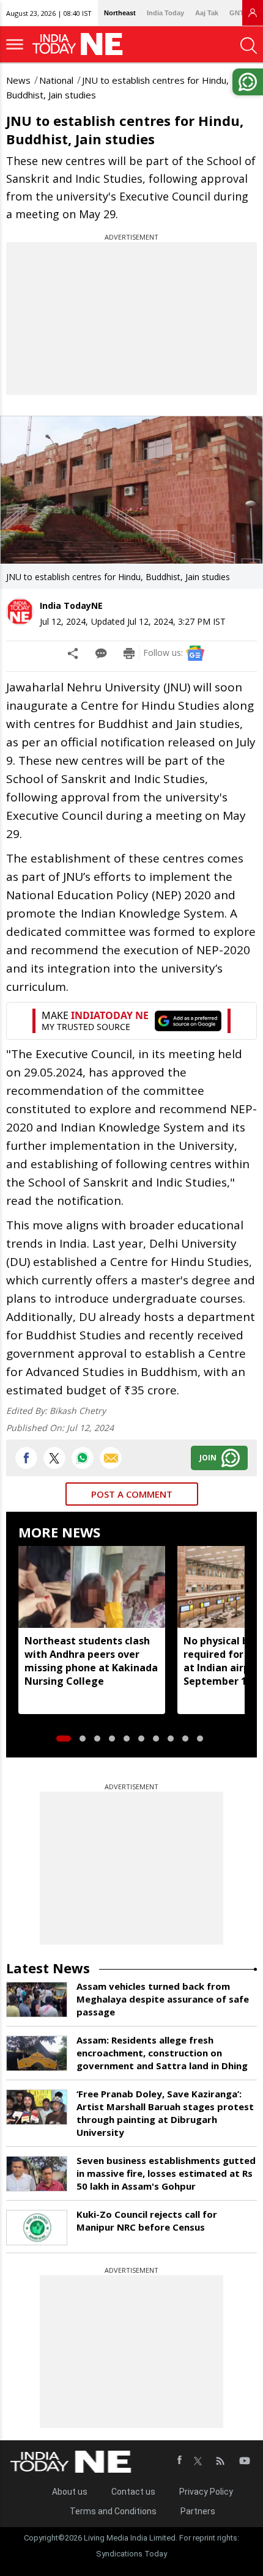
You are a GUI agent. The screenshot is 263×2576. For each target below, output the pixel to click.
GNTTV (241, 13)
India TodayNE (71, 605)
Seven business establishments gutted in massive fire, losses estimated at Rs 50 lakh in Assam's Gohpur (166, 2173)
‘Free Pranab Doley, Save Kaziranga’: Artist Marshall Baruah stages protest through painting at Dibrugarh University (165, 2113)
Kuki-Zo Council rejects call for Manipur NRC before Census (147, 2221)
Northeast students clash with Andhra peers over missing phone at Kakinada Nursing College (91, 1661)
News (18, 80)
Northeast (120, 13)
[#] (83, 1458)
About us (70, 2492)
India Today (165, 13)
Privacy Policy (206, 2492)
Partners (198, 2511)
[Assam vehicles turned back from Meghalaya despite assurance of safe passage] (37, 2000)
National (56, 80)
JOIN (208, 1458)
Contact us (133, 2492)
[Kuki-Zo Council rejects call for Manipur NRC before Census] (37, 2228)
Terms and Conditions (113, 2511)
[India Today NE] (81, 44)
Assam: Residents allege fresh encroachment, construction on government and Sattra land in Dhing (162, 2053)
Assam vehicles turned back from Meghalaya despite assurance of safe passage (163, 1999)
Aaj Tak (207, 13)
